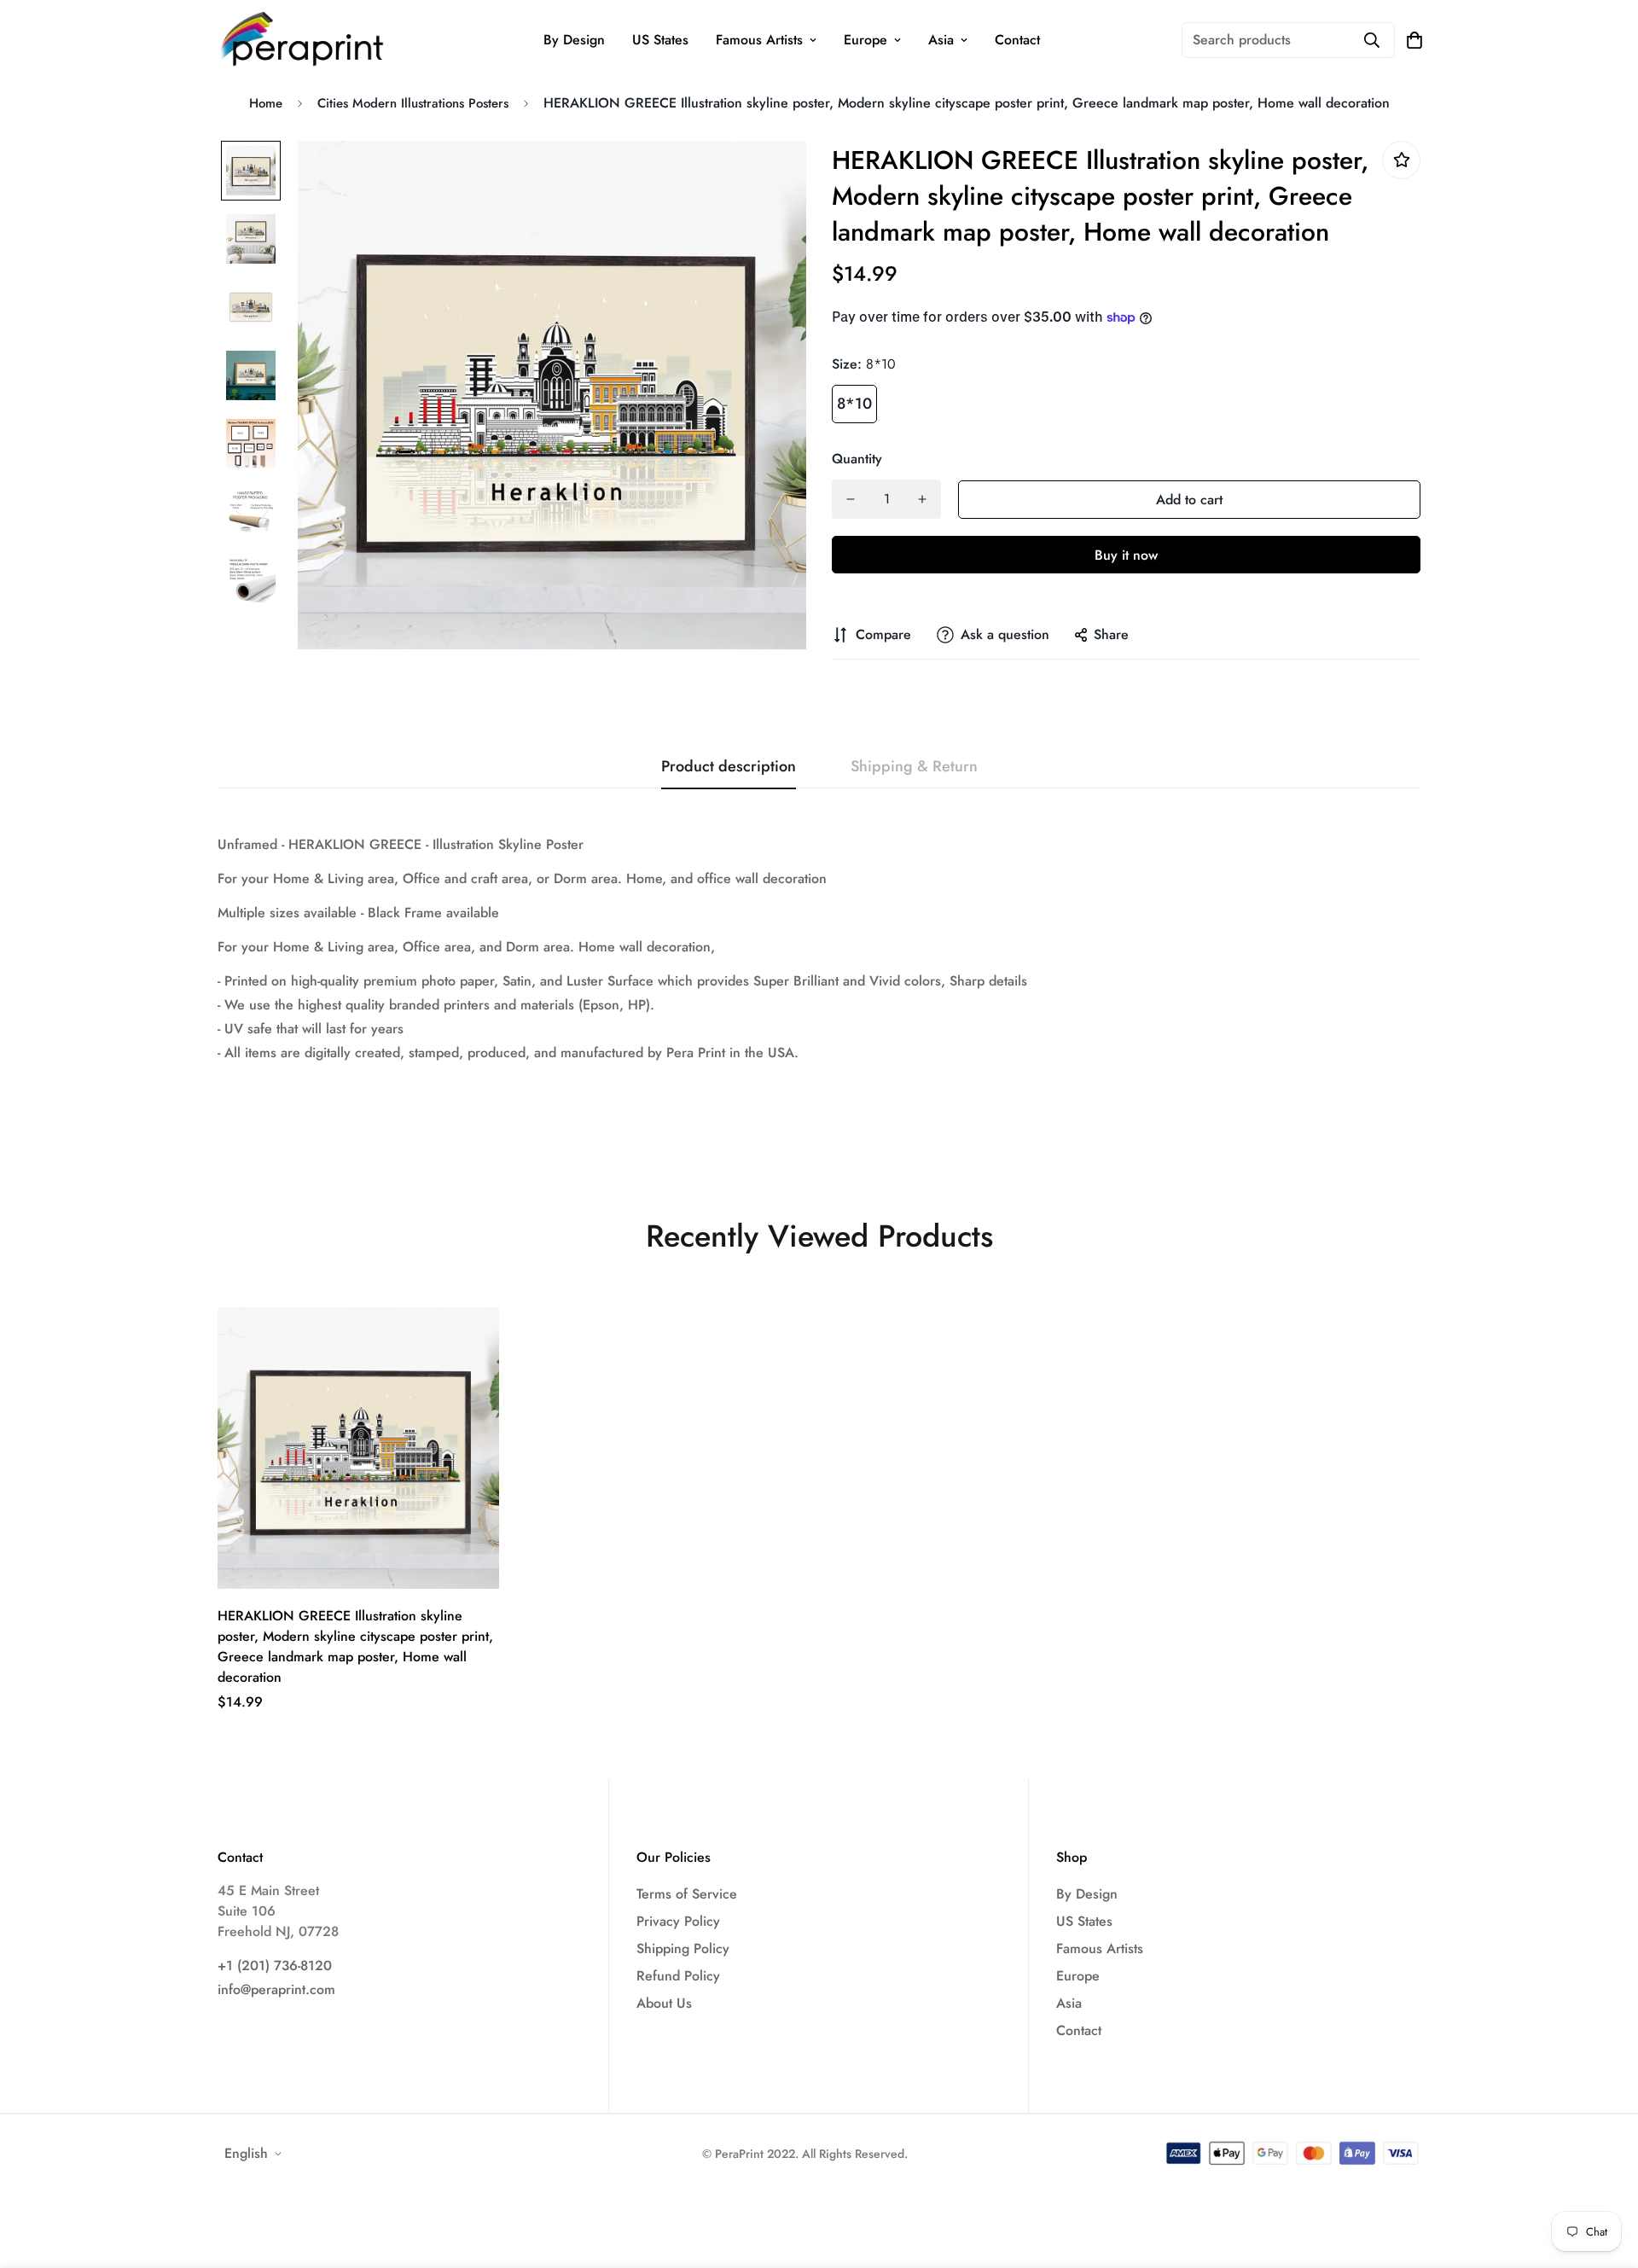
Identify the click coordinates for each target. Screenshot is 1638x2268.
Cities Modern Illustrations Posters (413, 103)
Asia (941, 40)
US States (660, 40)
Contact (1017, 40)
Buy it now (1126, 555)
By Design (574, 40)
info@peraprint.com (276, 1989)
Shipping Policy (683, 1948)
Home (266, 103)
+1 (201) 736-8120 (275, 1966)
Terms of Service (687, 1894)
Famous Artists (759, 40)
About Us (664, 2003)
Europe (865, 40)
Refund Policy (678, 1976)
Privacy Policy (678, 1921)
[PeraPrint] (303, 40)
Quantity (857, 459)
